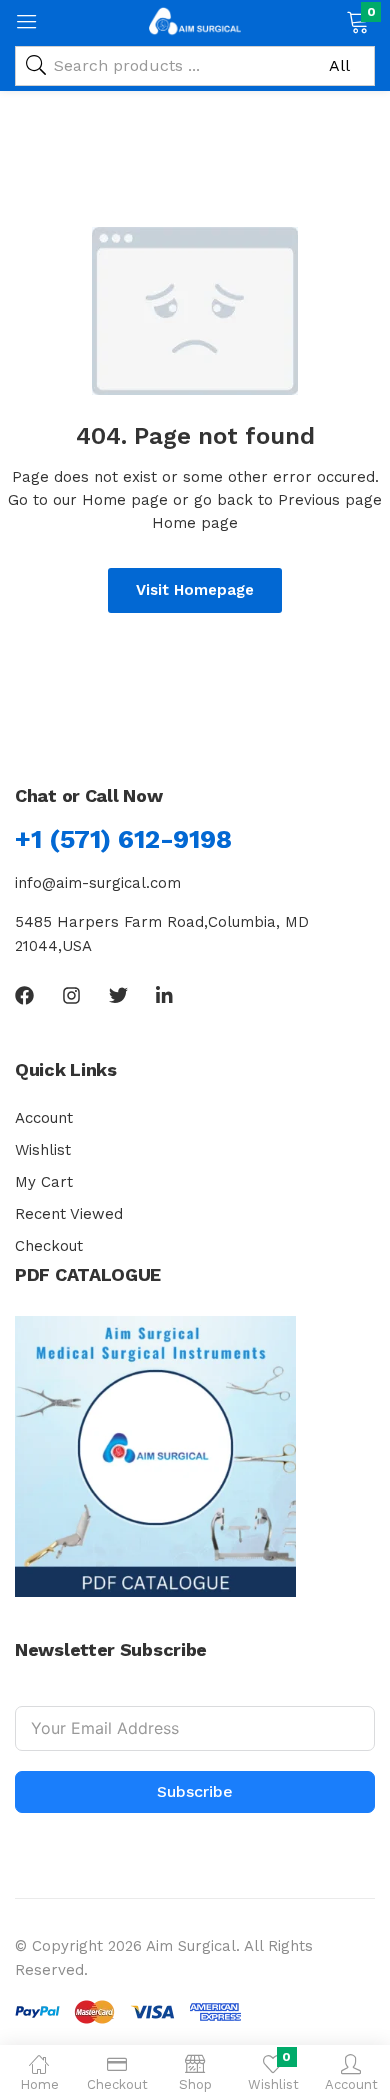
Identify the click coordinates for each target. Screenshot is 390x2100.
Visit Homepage (195, 590)
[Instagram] (71, 995)
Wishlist (43, 1150)
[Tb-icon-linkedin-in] (165, 995)
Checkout (49, 1246)
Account (44, 1118)
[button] (357, 20)
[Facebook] (24, 995)
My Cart (44, 1182)
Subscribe (195, 1791)
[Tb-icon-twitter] (118, 995)
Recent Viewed (69, 1214)
